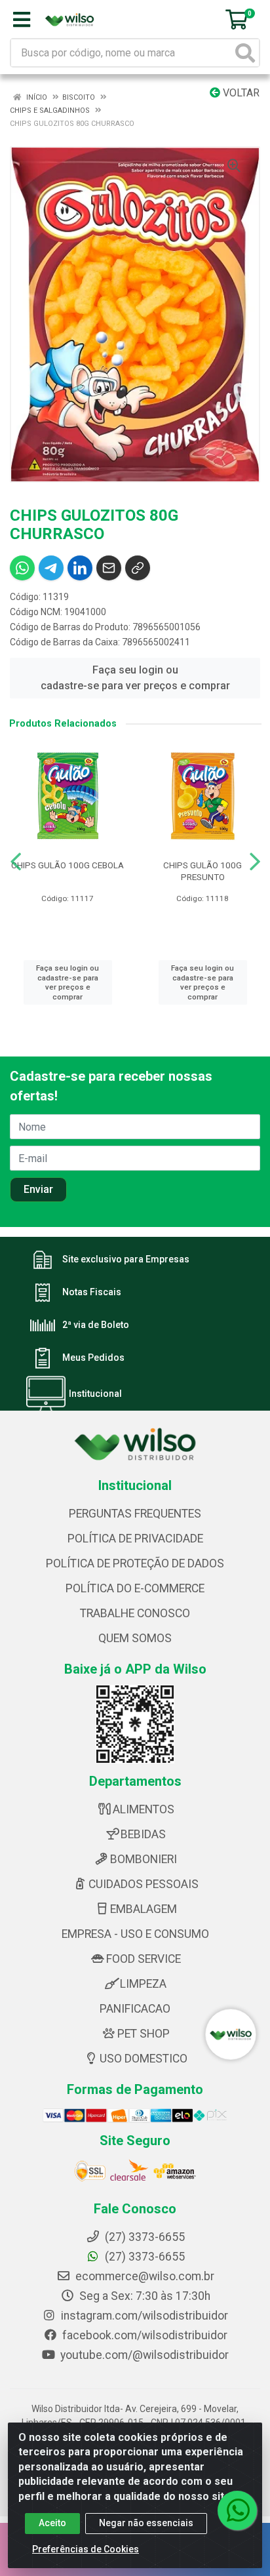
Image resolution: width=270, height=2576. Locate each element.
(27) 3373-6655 (144, 2257)
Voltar (240, 93)
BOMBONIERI (144, 1859)
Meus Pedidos (93, 1358)
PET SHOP (144, 2034)
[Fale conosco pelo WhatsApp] (237, 2510)
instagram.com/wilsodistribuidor (143, 2316)
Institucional (95, 1394)
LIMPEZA (143, 1984)
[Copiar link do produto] (138, 568)
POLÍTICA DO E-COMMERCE (135, 1588)
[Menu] (22, 20)
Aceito (52, 2523)
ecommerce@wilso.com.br (144, 2276)
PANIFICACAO (135, 2009)
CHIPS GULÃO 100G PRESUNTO (202, 871)
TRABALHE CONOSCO (135, 1613)
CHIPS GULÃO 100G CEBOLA (67, 865)
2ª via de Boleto (96, 1325)
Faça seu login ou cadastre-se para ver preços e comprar (135, 678)
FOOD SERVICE (144, 1959)
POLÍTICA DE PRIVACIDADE (135, 1539)
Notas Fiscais (92, 1292)
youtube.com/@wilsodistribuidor (143, 2355)
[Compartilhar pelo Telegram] (51, 568)
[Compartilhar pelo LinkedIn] (80, 568)
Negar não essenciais (146, 2523)
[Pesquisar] (245, 53)
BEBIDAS (143, 1834)
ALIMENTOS (144, 1809)
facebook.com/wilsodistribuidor (144, 2335)
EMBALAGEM (144, 1909)
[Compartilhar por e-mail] (109, 568)
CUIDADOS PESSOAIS (144, 1884)
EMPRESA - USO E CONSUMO (135, 1934)
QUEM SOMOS (135, 1638)
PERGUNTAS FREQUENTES (135, 1514)
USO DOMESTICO (144, 2059)
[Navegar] (16, 862)
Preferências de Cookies (86, 2549)
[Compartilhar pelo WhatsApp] (22, 568)
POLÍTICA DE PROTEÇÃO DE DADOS (135, 1563)
